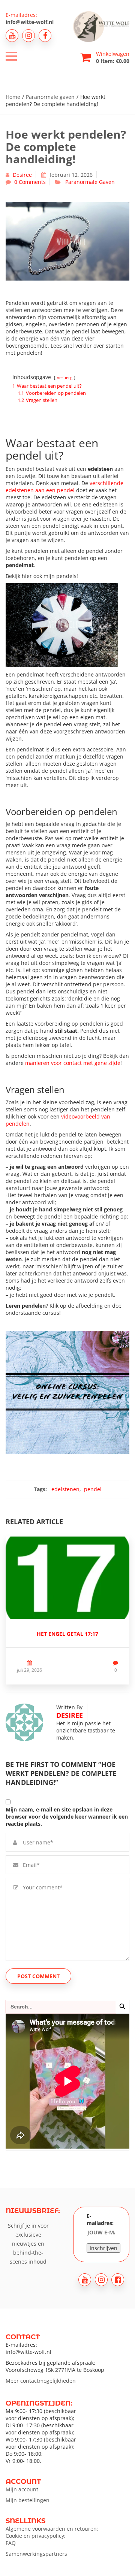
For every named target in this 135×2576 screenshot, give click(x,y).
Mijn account (22, 2489)
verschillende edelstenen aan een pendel (64, 487)
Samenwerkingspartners (36, 2554)
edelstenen (65, 1489)
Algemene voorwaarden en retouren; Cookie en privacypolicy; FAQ (52, 2536)
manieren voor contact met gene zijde (73, 1063)
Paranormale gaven (50, 97)
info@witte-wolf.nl (30, 22)
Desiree (22, 175)
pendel (93, 1489)
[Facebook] (45, 36)
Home (13, 97)
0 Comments (30, 182)
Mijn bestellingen (28, 2500)
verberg (65, 377)
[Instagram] (28, 36)
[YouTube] (12, 36)
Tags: (40, 1489)
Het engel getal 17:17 (67, 1634)
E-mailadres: (100, 2219)
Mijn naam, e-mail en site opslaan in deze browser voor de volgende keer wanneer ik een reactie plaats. (67, 1817)
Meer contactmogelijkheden (41, 2381)
